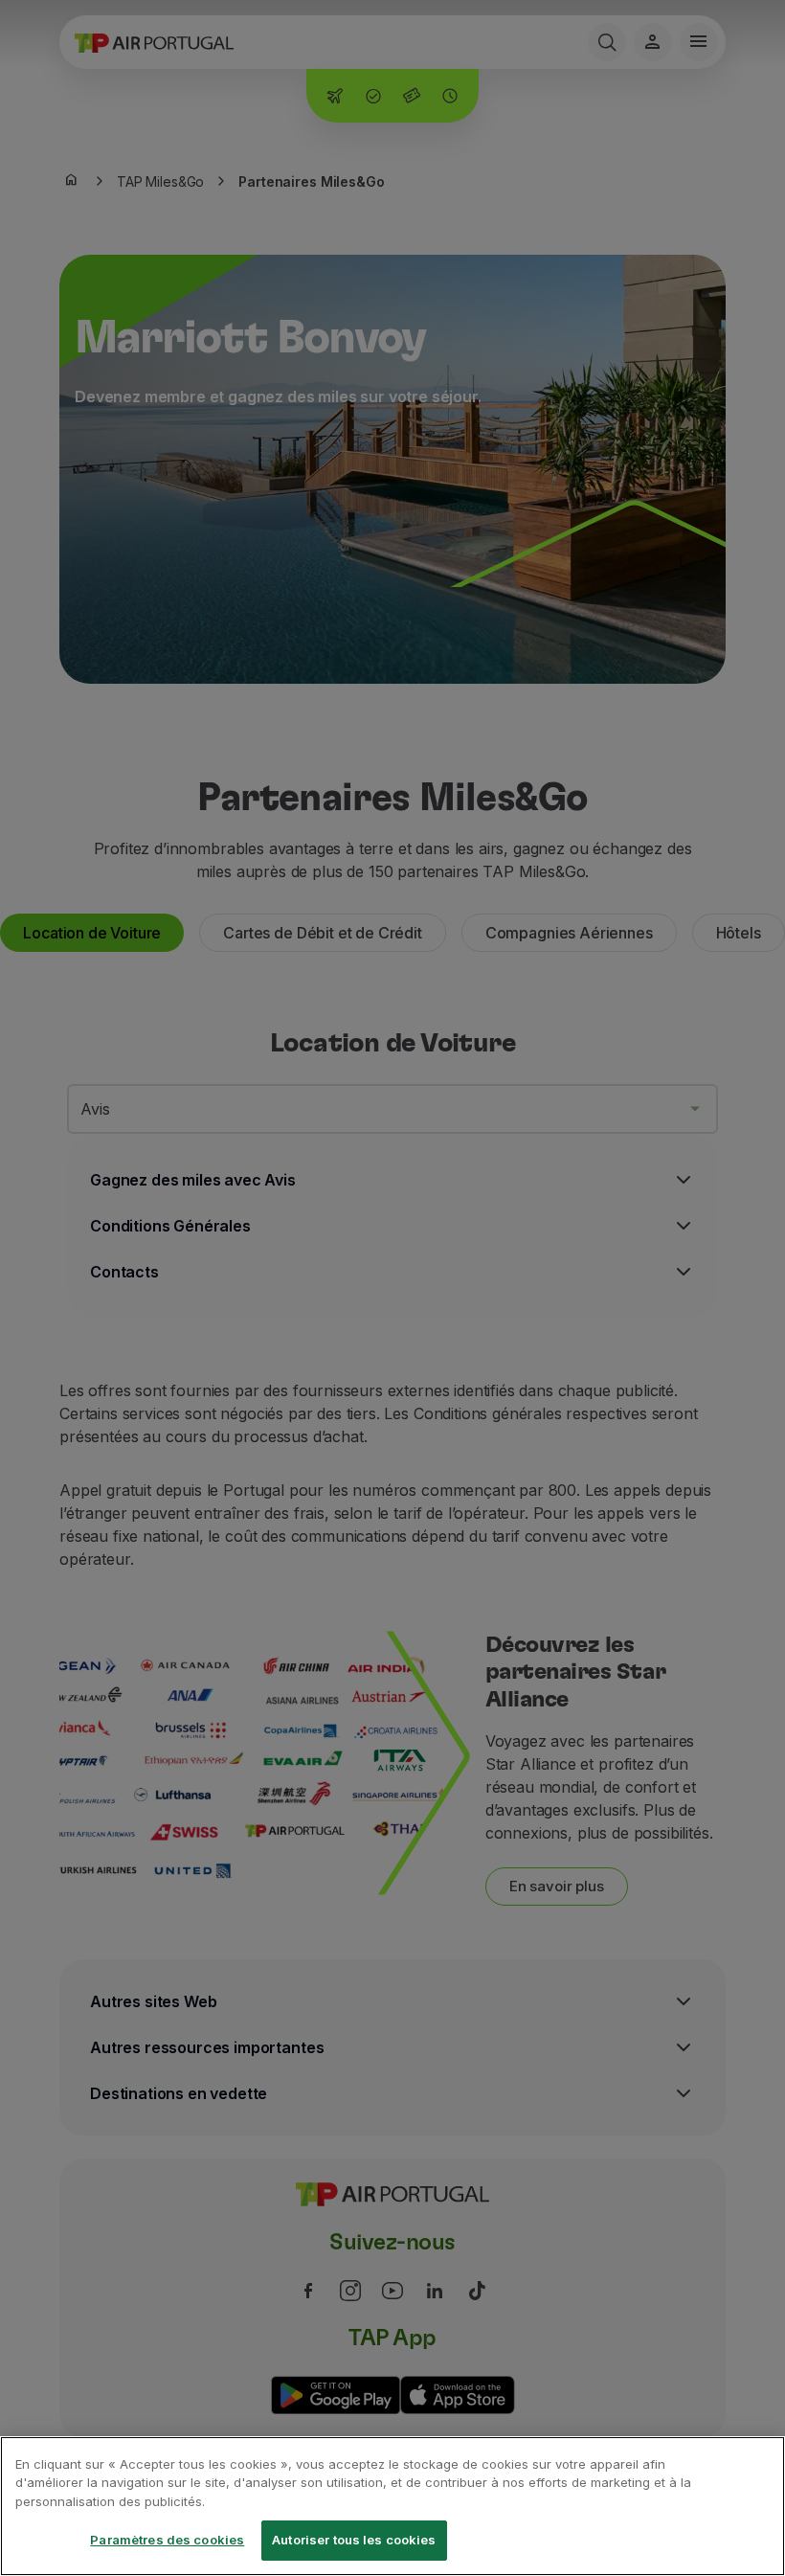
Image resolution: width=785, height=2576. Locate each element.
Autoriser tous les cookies (354, 2540)
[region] (392, 2506)
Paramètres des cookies (167, 2540)
